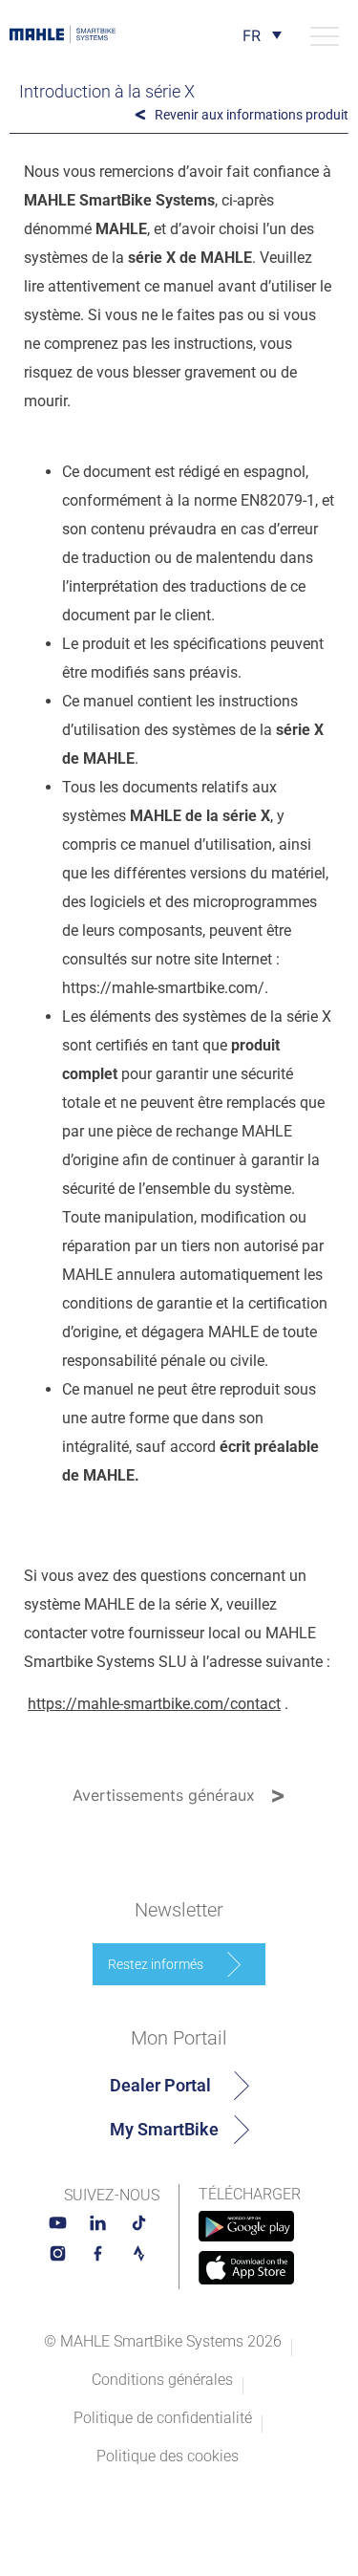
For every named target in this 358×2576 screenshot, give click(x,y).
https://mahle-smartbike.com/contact (154, 1704)
